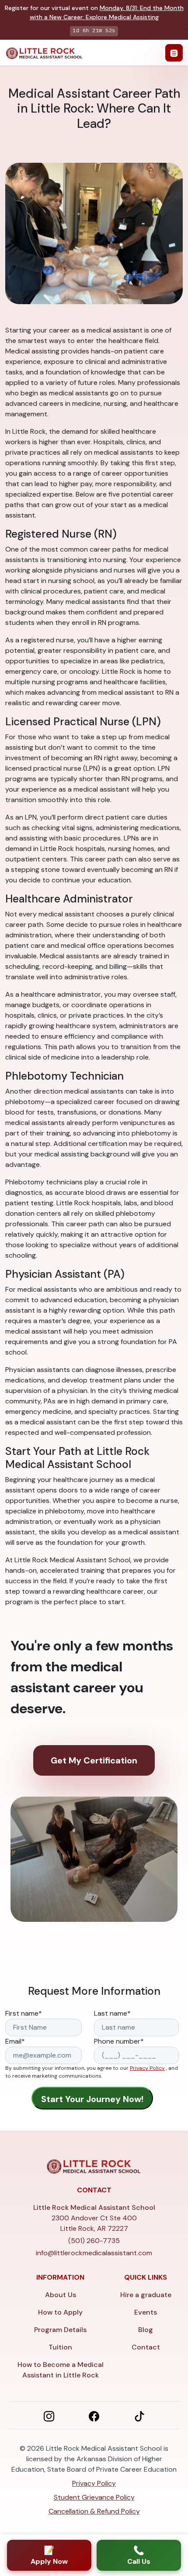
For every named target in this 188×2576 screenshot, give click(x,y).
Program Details (60, 2330)
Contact (146, 2347)
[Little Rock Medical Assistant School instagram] (49, 2415)
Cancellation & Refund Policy (94, 2511)
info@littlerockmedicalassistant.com (94, 2253)
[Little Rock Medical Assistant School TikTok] (139, 2415)
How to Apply (60, 2312)
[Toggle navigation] (174, 53)
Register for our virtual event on (94, 12)
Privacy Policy (147, 2068)
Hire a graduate (146, 2295)
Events (146, 2312)
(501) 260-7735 (94, 2241)
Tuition (60, 2347)
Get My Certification (94, 1760)
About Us (61, 2295)
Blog (146, 2330)
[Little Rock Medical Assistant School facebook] (94, 2415)
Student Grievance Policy (94, 2497)
